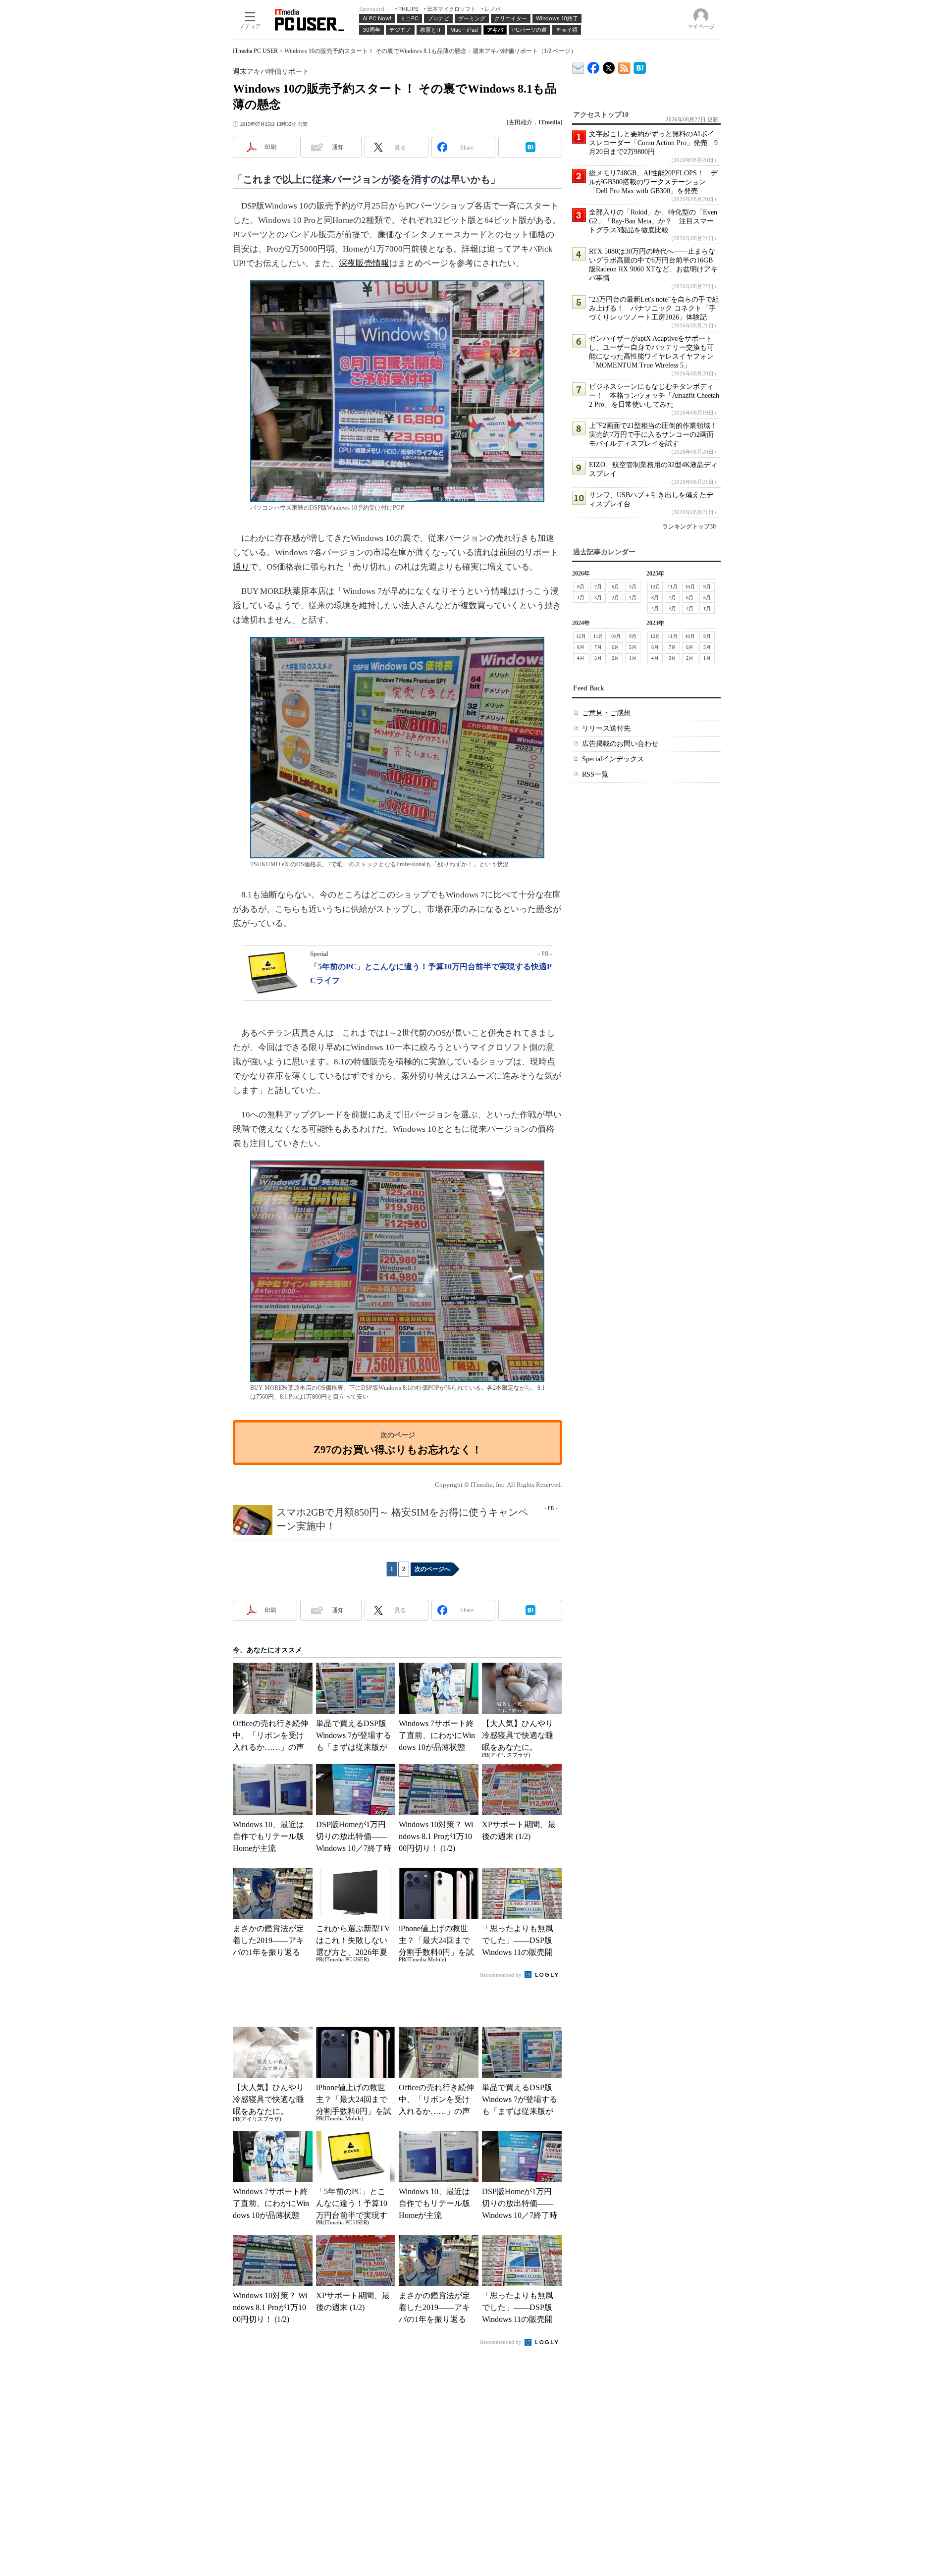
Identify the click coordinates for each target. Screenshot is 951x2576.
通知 (338, 147)
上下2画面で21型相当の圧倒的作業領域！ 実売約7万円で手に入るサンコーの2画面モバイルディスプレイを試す (657, 435)
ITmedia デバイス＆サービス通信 (578, 66)
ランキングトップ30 (689, 526)
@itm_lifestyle (609, 66)
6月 (615, 587)
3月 (598, 598)
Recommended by (502, 1975)
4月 (581, 598)
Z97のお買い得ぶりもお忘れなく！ (398, 1449)
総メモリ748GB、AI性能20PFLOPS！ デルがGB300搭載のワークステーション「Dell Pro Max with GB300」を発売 (653, 182)
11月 (673, 587)
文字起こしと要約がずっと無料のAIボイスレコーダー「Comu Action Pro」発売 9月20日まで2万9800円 (653, 143)
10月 (690, 587)
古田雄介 (521, 122)
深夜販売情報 (364, 263)
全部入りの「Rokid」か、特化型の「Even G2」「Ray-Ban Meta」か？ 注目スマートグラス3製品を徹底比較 (653, 221)
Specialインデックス (613, 759)
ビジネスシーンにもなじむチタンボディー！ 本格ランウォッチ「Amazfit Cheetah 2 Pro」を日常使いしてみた (654, 395)
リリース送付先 (606, 728)
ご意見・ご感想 (606, 713)
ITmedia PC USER (255, 51)
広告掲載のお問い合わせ (620, 744)
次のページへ (432, 1569)
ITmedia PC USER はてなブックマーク (640, 66)
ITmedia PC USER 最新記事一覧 (624, 66)
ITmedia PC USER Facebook (594, 66)
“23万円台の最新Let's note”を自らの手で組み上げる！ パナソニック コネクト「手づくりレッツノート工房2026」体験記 (654, 308)
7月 (598, 587)
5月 (633, 587)
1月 (633, 598)
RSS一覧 (595, 774)
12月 (655, 587)
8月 (581, 587)
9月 (707, 587)
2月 (615, 598)
